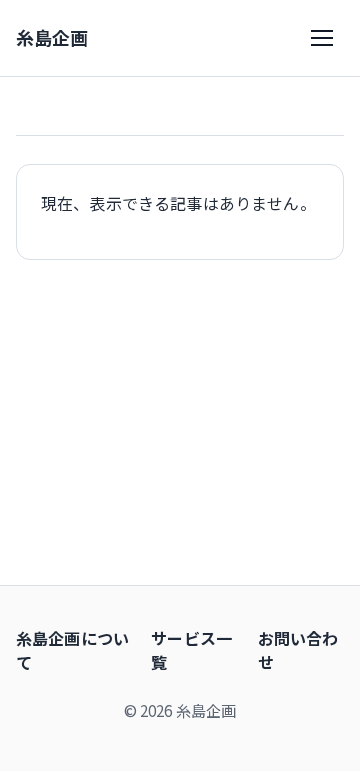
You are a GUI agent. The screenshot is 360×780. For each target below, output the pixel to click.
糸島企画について (72, 650)
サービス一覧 (191, 650)
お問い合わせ (298, 650)
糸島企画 (52, 37)
